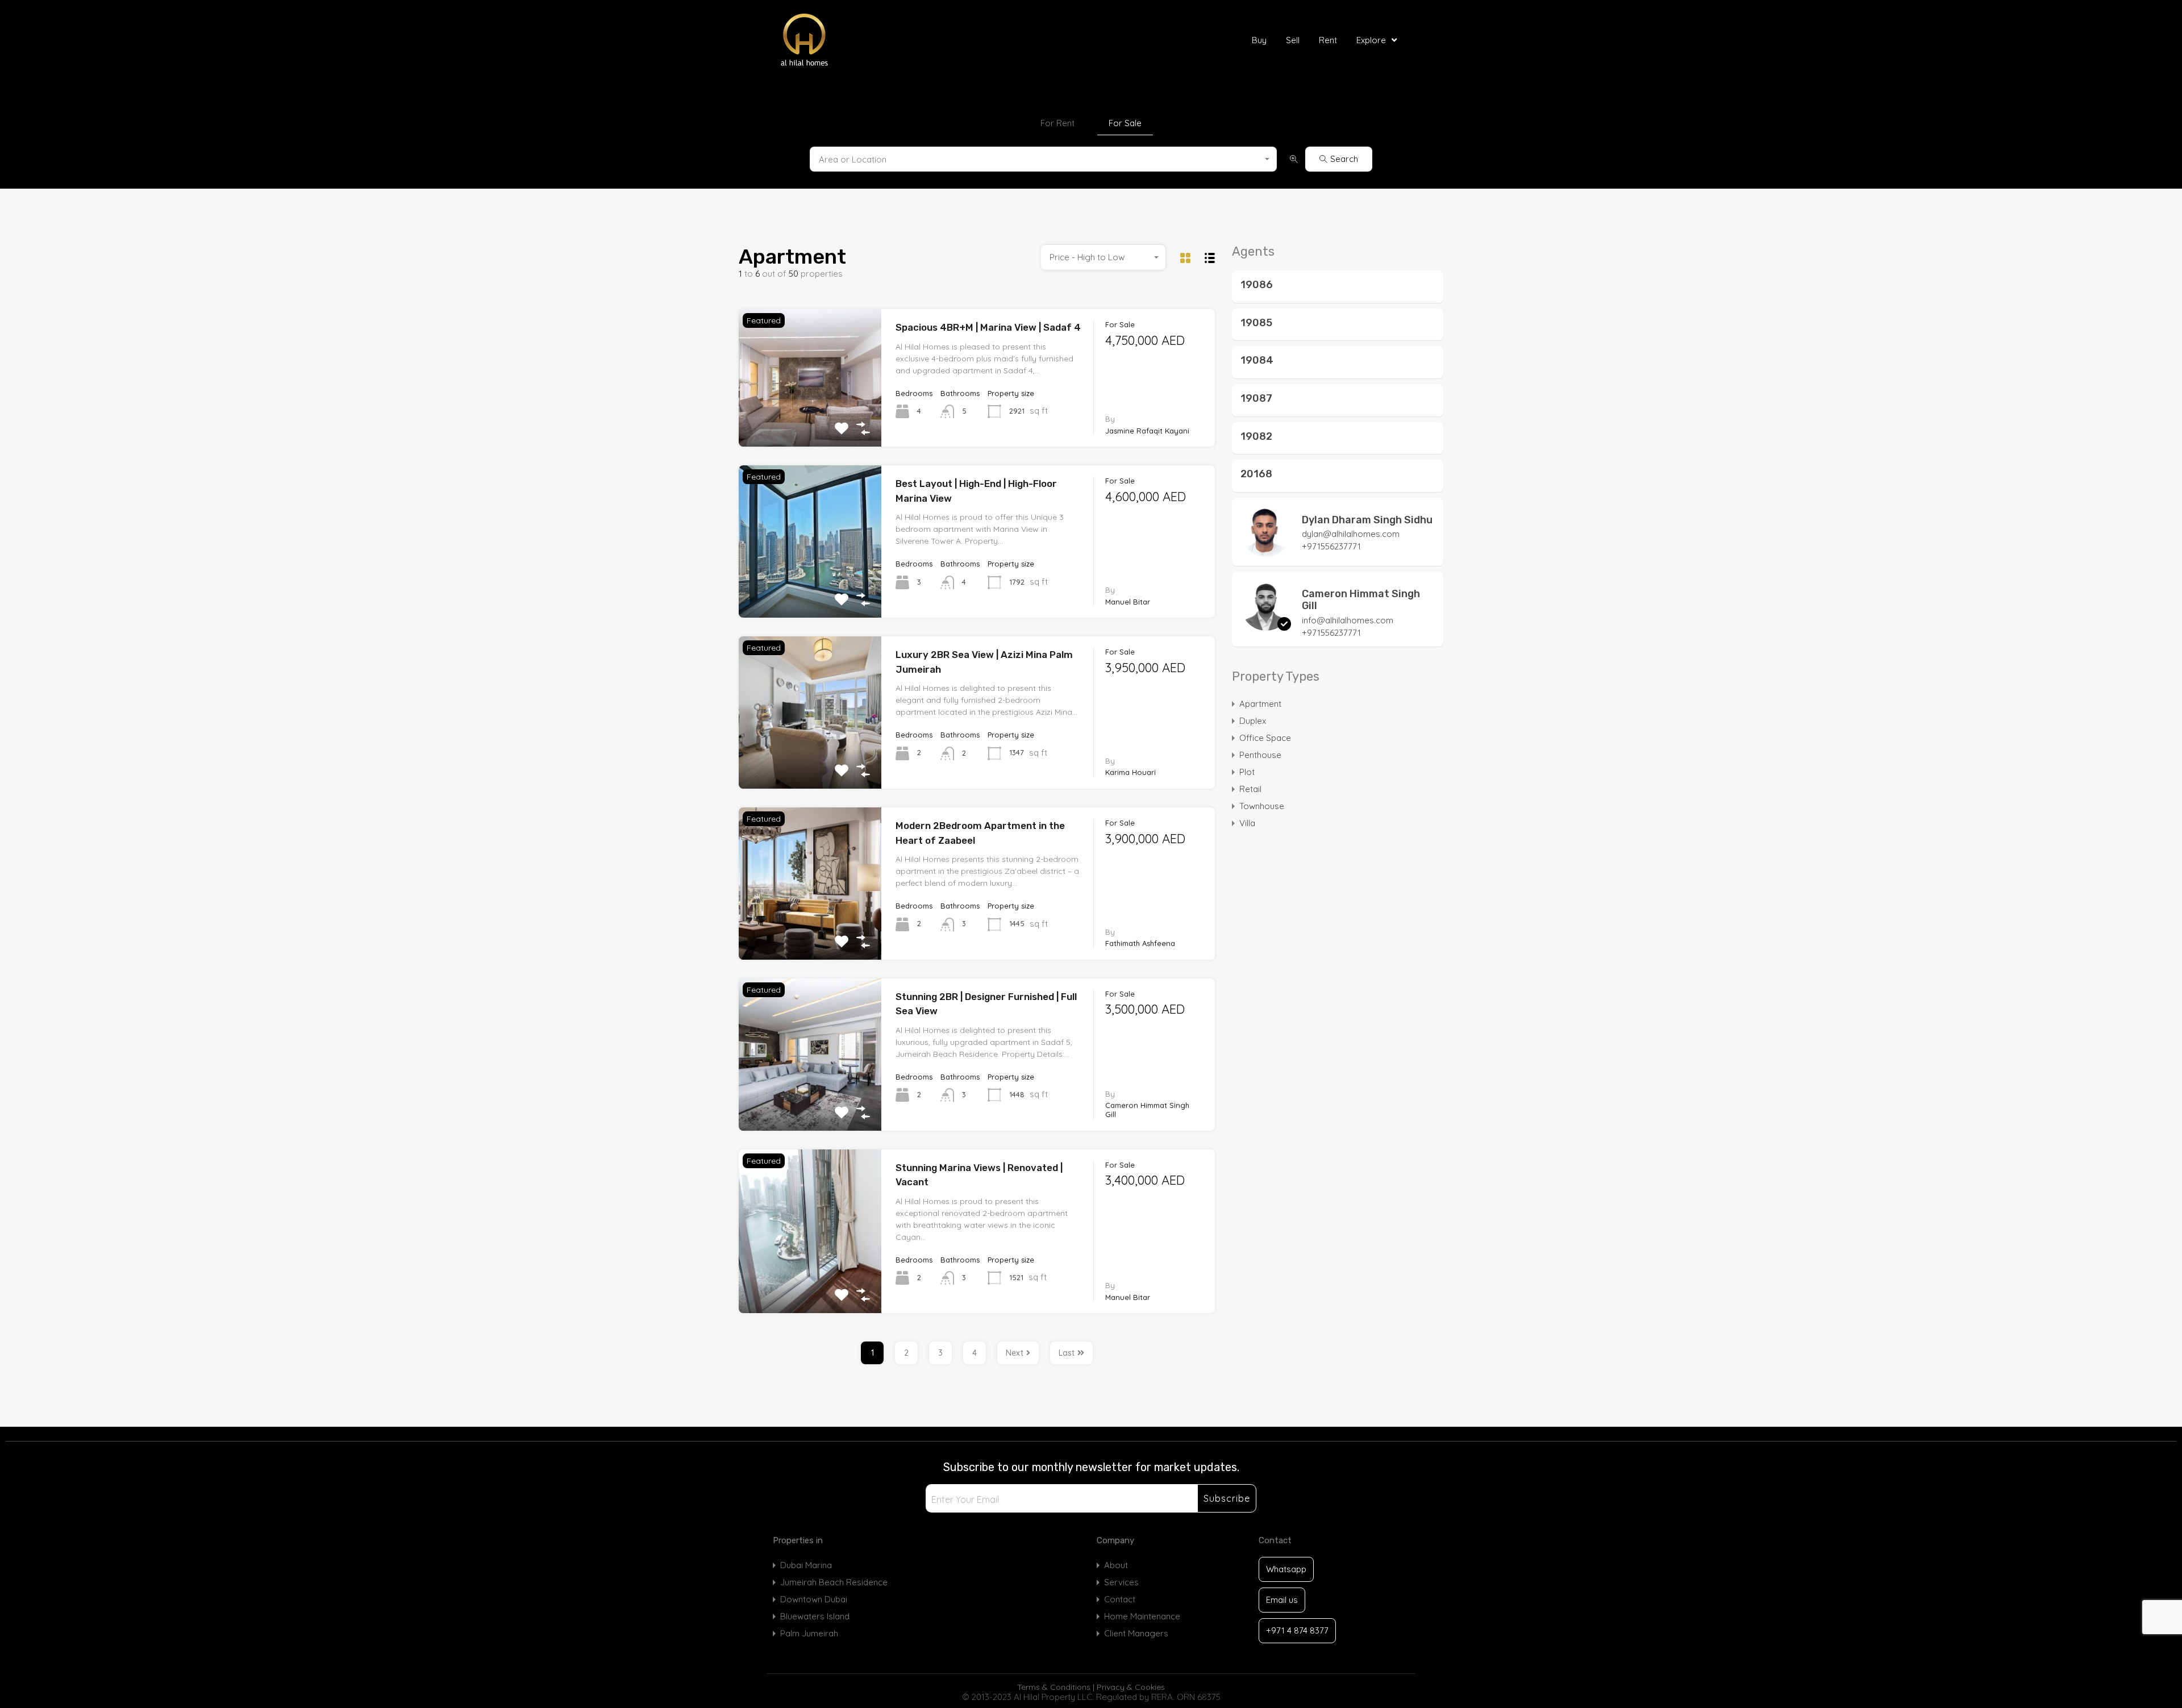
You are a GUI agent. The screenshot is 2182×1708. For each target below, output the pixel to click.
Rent (1328, 40)
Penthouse (1260, 755)
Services (1121, 1582)
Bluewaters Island (815, 1616)
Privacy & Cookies (1131, 1687)
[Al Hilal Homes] (831, 40)
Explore (1371, 40)
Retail (1250, 789)
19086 (1257, 285)
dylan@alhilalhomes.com (1351, 534)
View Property (810, 419)
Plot (1247, 772)
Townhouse (1262, 806)
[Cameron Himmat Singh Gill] (1266, 625)
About (1116, 1565)
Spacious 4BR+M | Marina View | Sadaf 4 (988, 327)
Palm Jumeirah (809, 1633)
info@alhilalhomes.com (1348, 620)
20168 (1256, 474)
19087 (1256, 398)
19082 (1256, 436)
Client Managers (1136, 1633)
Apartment (1260, 704)
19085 (1256, 323)
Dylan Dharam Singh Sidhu (1367, 520)
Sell (1293, 40)
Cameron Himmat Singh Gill (1361, 600)
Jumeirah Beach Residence (834, 1582)
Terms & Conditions (1054, 1687)
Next (1015, 1353)
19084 (1257, 360)
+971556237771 (1331, 546)
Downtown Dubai (814, 1599)
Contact (1120, 1599)
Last (1067, 1353)
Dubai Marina (806, 1565)
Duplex (1253, 721)
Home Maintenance (1142, 1616)
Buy (1259, 40)
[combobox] (1043, 159)
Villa (1247, 823)
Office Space (1265, 738)
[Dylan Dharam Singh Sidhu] (1266, 551)
